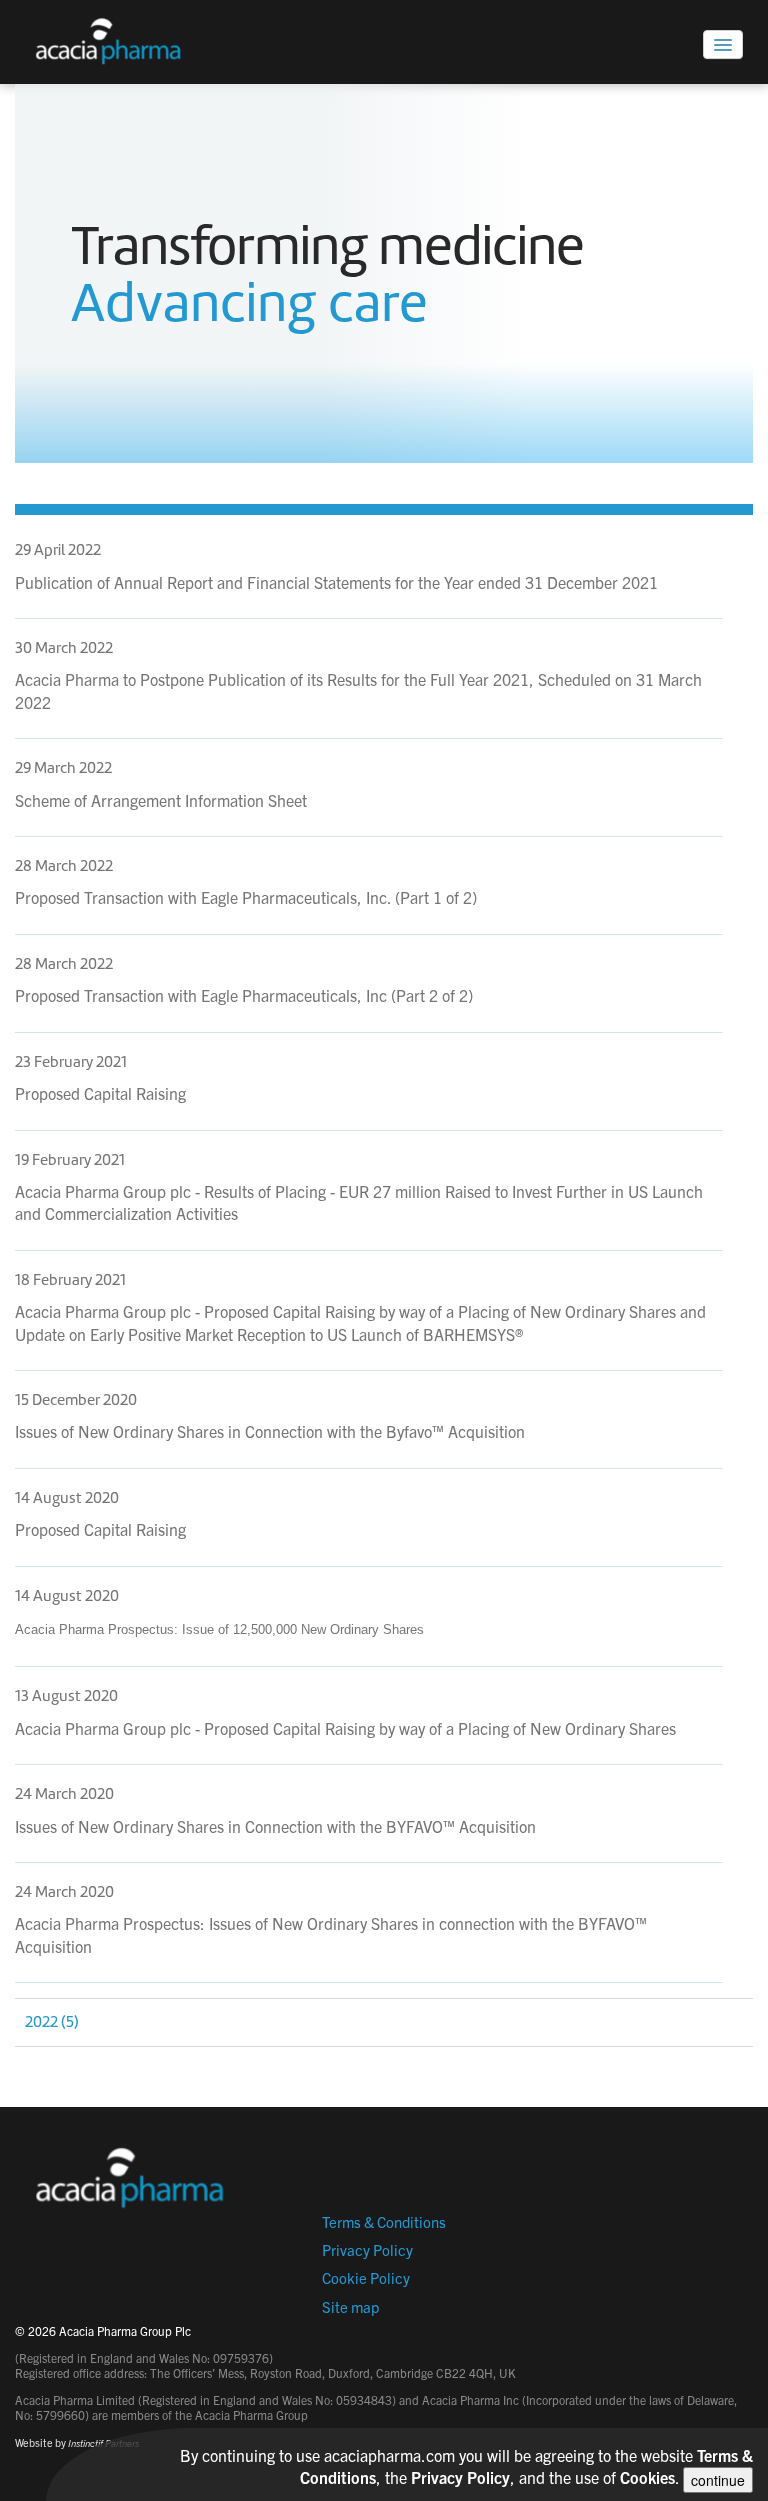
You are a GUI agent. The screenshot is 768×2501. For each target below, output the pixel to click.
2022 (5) (52, 2022)
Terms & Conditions (384, 2221)
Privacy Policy (367, 2249)
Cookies (647, 2477)
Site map (350, 2306)
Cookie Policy (366, 2277)
